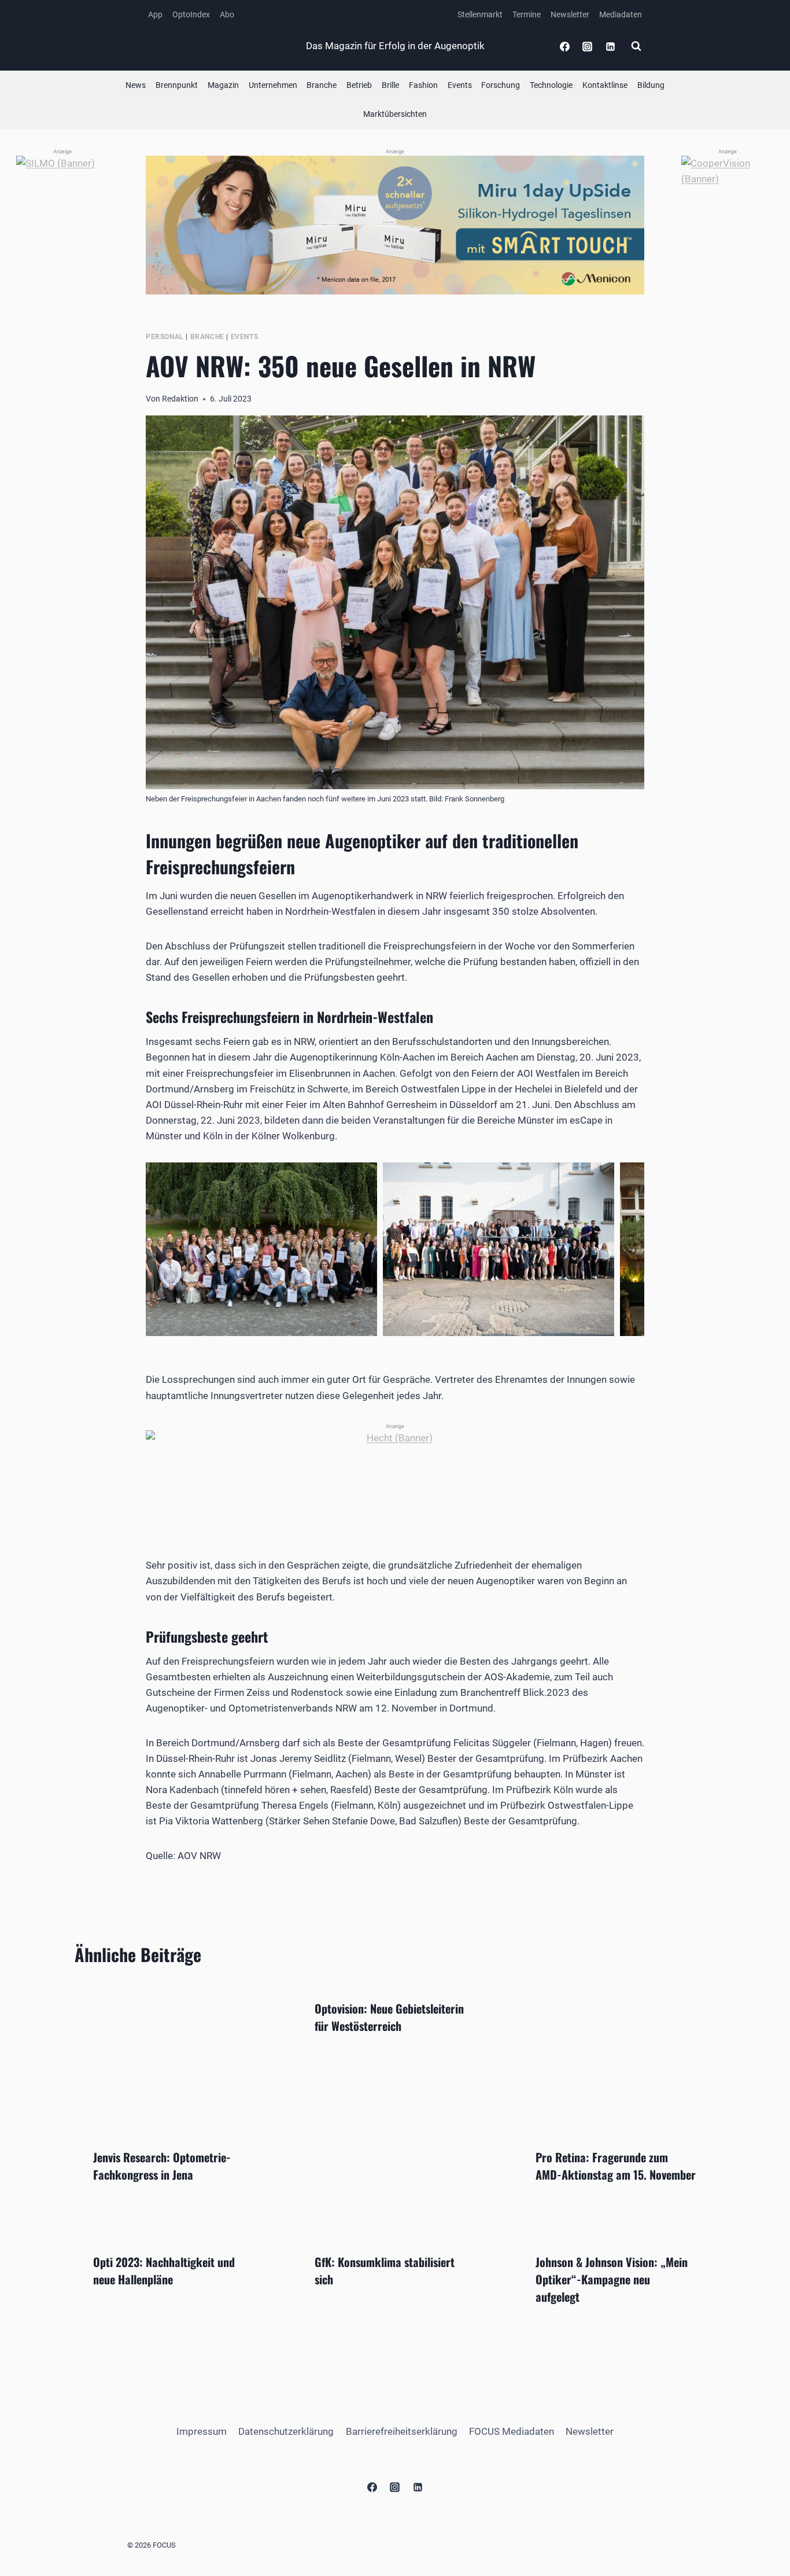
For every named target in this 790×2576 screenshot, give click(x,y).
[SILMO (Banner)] (62, 329)
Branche (322, 85)
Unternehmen (273, 85)
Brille (390, 85)
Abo (227, 14)
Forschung (501, 85)
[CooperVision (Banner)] (728, 329)
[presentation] (174, 2056)
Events (460, 85)
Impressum (202, 2431)
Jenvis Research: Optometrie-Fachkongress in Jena (162, 2166)
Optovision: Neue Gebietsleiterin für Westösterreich (389, 2017)
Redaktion (180, 399)
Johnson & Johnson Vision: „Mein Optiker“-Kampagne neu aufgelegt (612, 2279)
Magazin (223, 85)
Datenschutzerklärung (286, 2431)
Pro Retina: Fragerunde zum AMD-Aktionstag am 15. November (616, 2166)
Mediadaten (621, 14)
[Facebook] (565, 46)
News (136, 85)
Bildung (651, 85)
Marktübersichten (395, 114)
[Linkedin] (610, 46)
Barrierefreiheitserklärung (402, 2431)
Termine (527, 14)
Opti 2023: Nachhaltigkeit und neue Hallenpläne (164, 2270)
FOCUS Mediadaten (512, 2431)
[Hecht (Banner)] (395, 1477)
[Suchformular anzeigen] (636, 46)
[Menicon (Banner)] (395, 225)
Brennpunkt (177, 85)
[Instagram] (588, 46)
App (155, 14)
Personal (165, 337)
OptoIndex (191, 14)
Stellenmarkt (480, 14)
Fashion (423, 85)
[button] (261, 1249)
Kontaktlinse (605, 85)
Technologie (551, 85)
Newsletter (570, 14)
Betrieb (359, 85)
